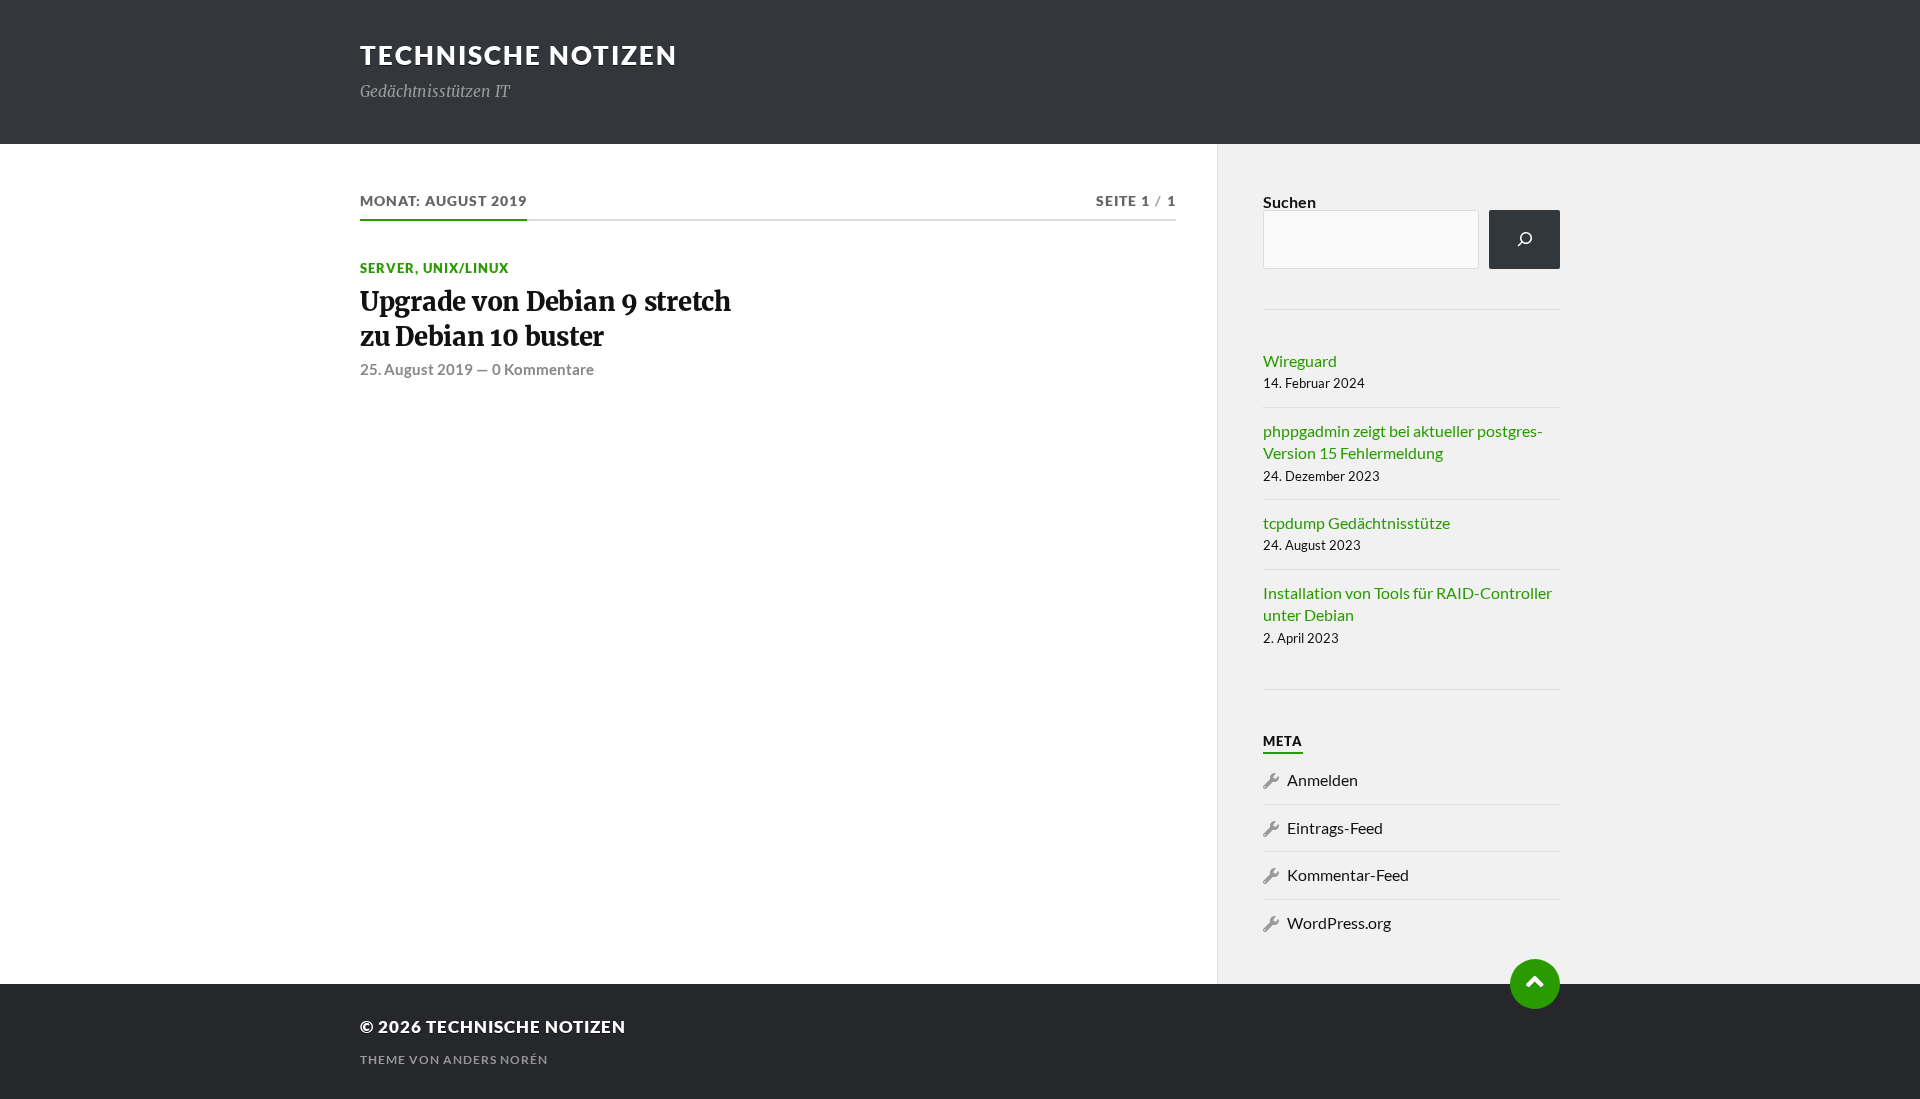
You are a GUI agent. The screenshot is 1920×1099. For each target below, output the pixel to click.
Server (387, 268)
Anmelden (1322, 779)
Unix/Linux (466, 268)
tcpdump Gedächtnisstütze (1356, 522)
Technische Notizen (519, 55)
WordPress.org (1339, 922)
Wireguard (1300, 360)
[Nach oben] (1535, 984)
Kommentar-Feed (1348, 874)
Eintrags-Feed (1335, 827)
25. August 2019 (416, 369)
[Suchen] (1524, 239)
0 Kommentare (543, 369)
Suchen (1289, 201)
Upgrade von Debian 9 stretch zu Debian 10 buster (545, 319)
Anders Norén (495, 1059)
